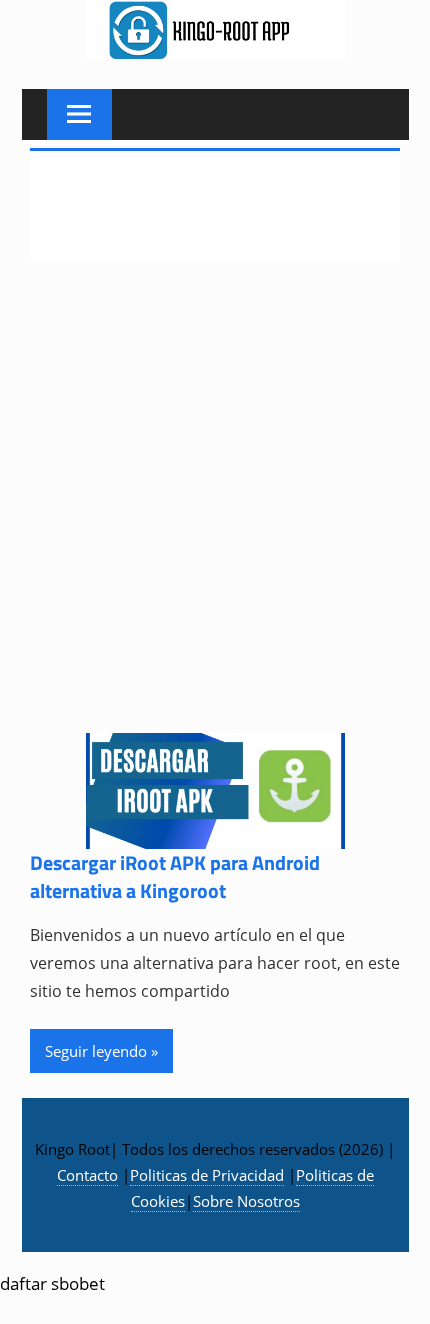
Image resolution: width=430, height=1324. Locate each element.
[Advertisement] (215, 510)
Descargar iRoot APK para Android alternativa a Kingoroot (175, 876)
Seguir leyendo (96, 1051)
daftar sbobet (52, 1283)
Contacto (87, 1175)
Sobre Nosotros (246, 1201)
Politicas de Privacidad (207, 1175)
